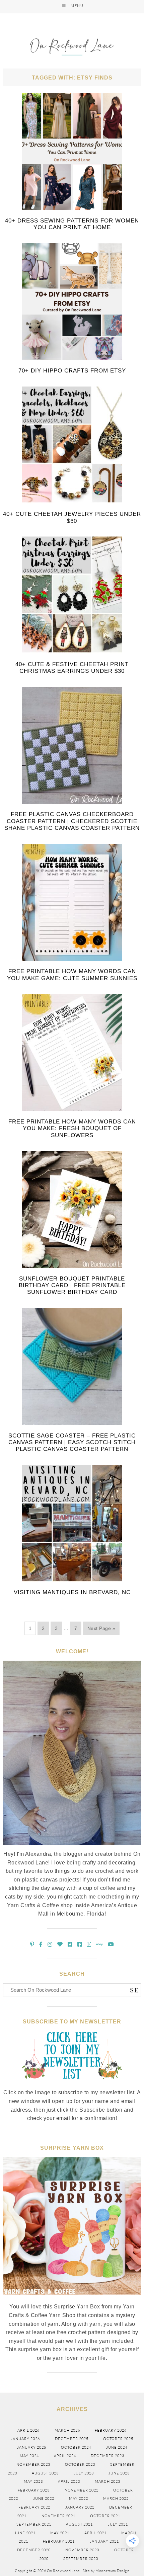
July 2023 (84, 2473)
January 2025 (32, 2447)
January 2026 (25, 2439)
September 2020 (81, 2559)
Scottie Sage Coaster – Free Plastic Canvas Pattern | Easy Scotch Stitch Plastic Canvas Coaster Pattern (72, 1443)
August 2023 (45, 2473)
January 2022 (80, 2507)
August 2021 (79, 2524)
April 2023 (69, 2481)
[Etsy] (89, 1944)
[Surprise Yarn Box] (72, 2299)
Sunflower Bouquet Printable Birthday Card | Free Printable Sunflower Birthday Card (72, 1285)
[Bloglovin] (60, 1944)
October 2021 (105, 2516)
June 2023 (119, 2473)
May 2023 (33, 2481)
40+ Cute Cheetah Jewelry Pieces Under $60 (72, 517)
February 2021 (59, 2541)
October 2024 (76, 2447)
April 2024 (65, 2456)
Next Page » (101, 1628)
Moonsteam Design (112, 2571)
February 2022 (34, 2507)
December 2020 (34, 2550)
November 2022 (82, 2490)
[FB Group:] (70, 1944)
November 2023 (33, 2464)
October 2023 (80, 2464)
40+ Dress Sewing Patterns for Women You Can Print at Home (72, 224)
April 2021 (95, 2533)
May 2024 (29, 2456)
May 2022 (79, 2498)
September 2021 (34, 2524)
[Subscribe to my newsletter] (72, 2085)
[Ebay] (100, 1944)
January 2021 (104, 2541)
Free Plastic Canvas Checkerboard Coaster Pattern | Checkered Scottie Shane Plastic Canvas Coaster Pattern (72, 821)
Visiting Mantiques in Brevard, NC (72, 1592)
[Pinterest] (32, 1944)
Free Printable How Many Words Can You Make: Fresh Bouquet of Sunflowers (72, 1128)
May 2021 (60, 2533)
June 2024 (117, 2447)
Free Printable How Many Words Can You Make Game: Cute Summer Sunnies (72, 975)
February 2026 (111, 2430)
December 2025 (72, 2439)
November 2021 (58, 2516)
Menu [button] (77, 6)
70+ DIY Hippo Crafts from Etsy (72, 371)
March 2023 (107, 2481)
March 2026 (67, 2430)
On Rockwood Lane (72, 48)
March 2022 (116, 2498)
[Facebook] (41, 1944)
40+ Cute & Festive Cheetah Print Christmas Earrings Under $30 (72, 668)
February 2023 (34, 2490)
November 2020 (82, 2550)
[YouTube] (111, 1944)
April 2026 (28, 2430)
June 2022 (44, 2498)
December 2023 (107, 2456)
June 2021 (25, 2533)
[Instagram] (50, 1944)
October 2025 (118, 2439)
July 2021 (118, 2524)
